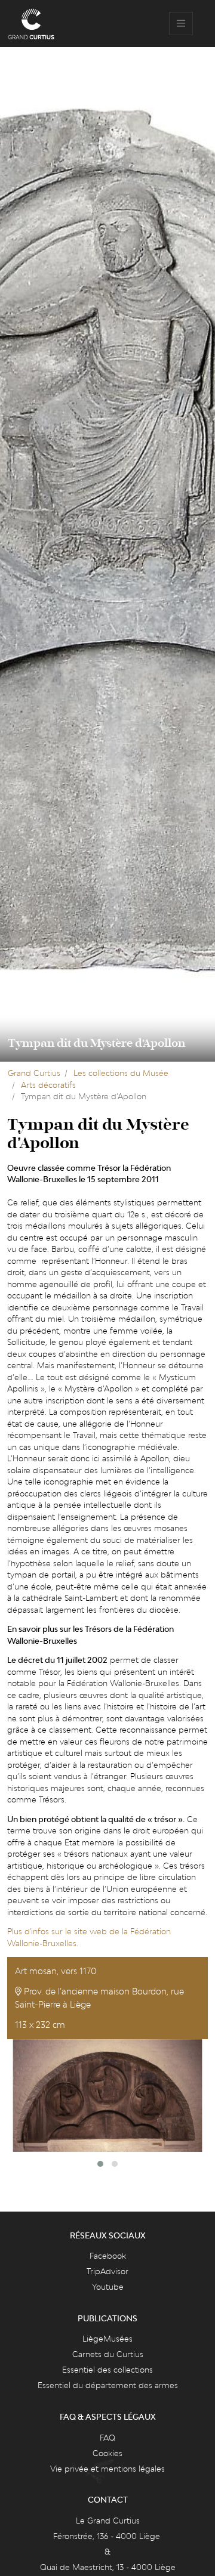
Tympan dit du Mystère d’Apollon (96, 1043)
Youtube (108, 2287)
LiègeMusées (107, 2339)
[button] (100, 2164)
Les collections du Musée (121, 1073)
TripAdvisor (107, 2271)
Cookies (107, 2453)
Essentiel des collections (107, 2370)
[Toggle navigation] (181, 24)
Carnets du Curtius (108, 2354)
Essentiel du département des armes (108, 2385)
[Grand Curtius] (31, 24)
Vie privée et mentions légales (107, 2469)
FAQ (107, 2438)
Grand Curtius (34, 1073)
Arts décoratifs (48, 1085)
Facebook (108, 2256)
